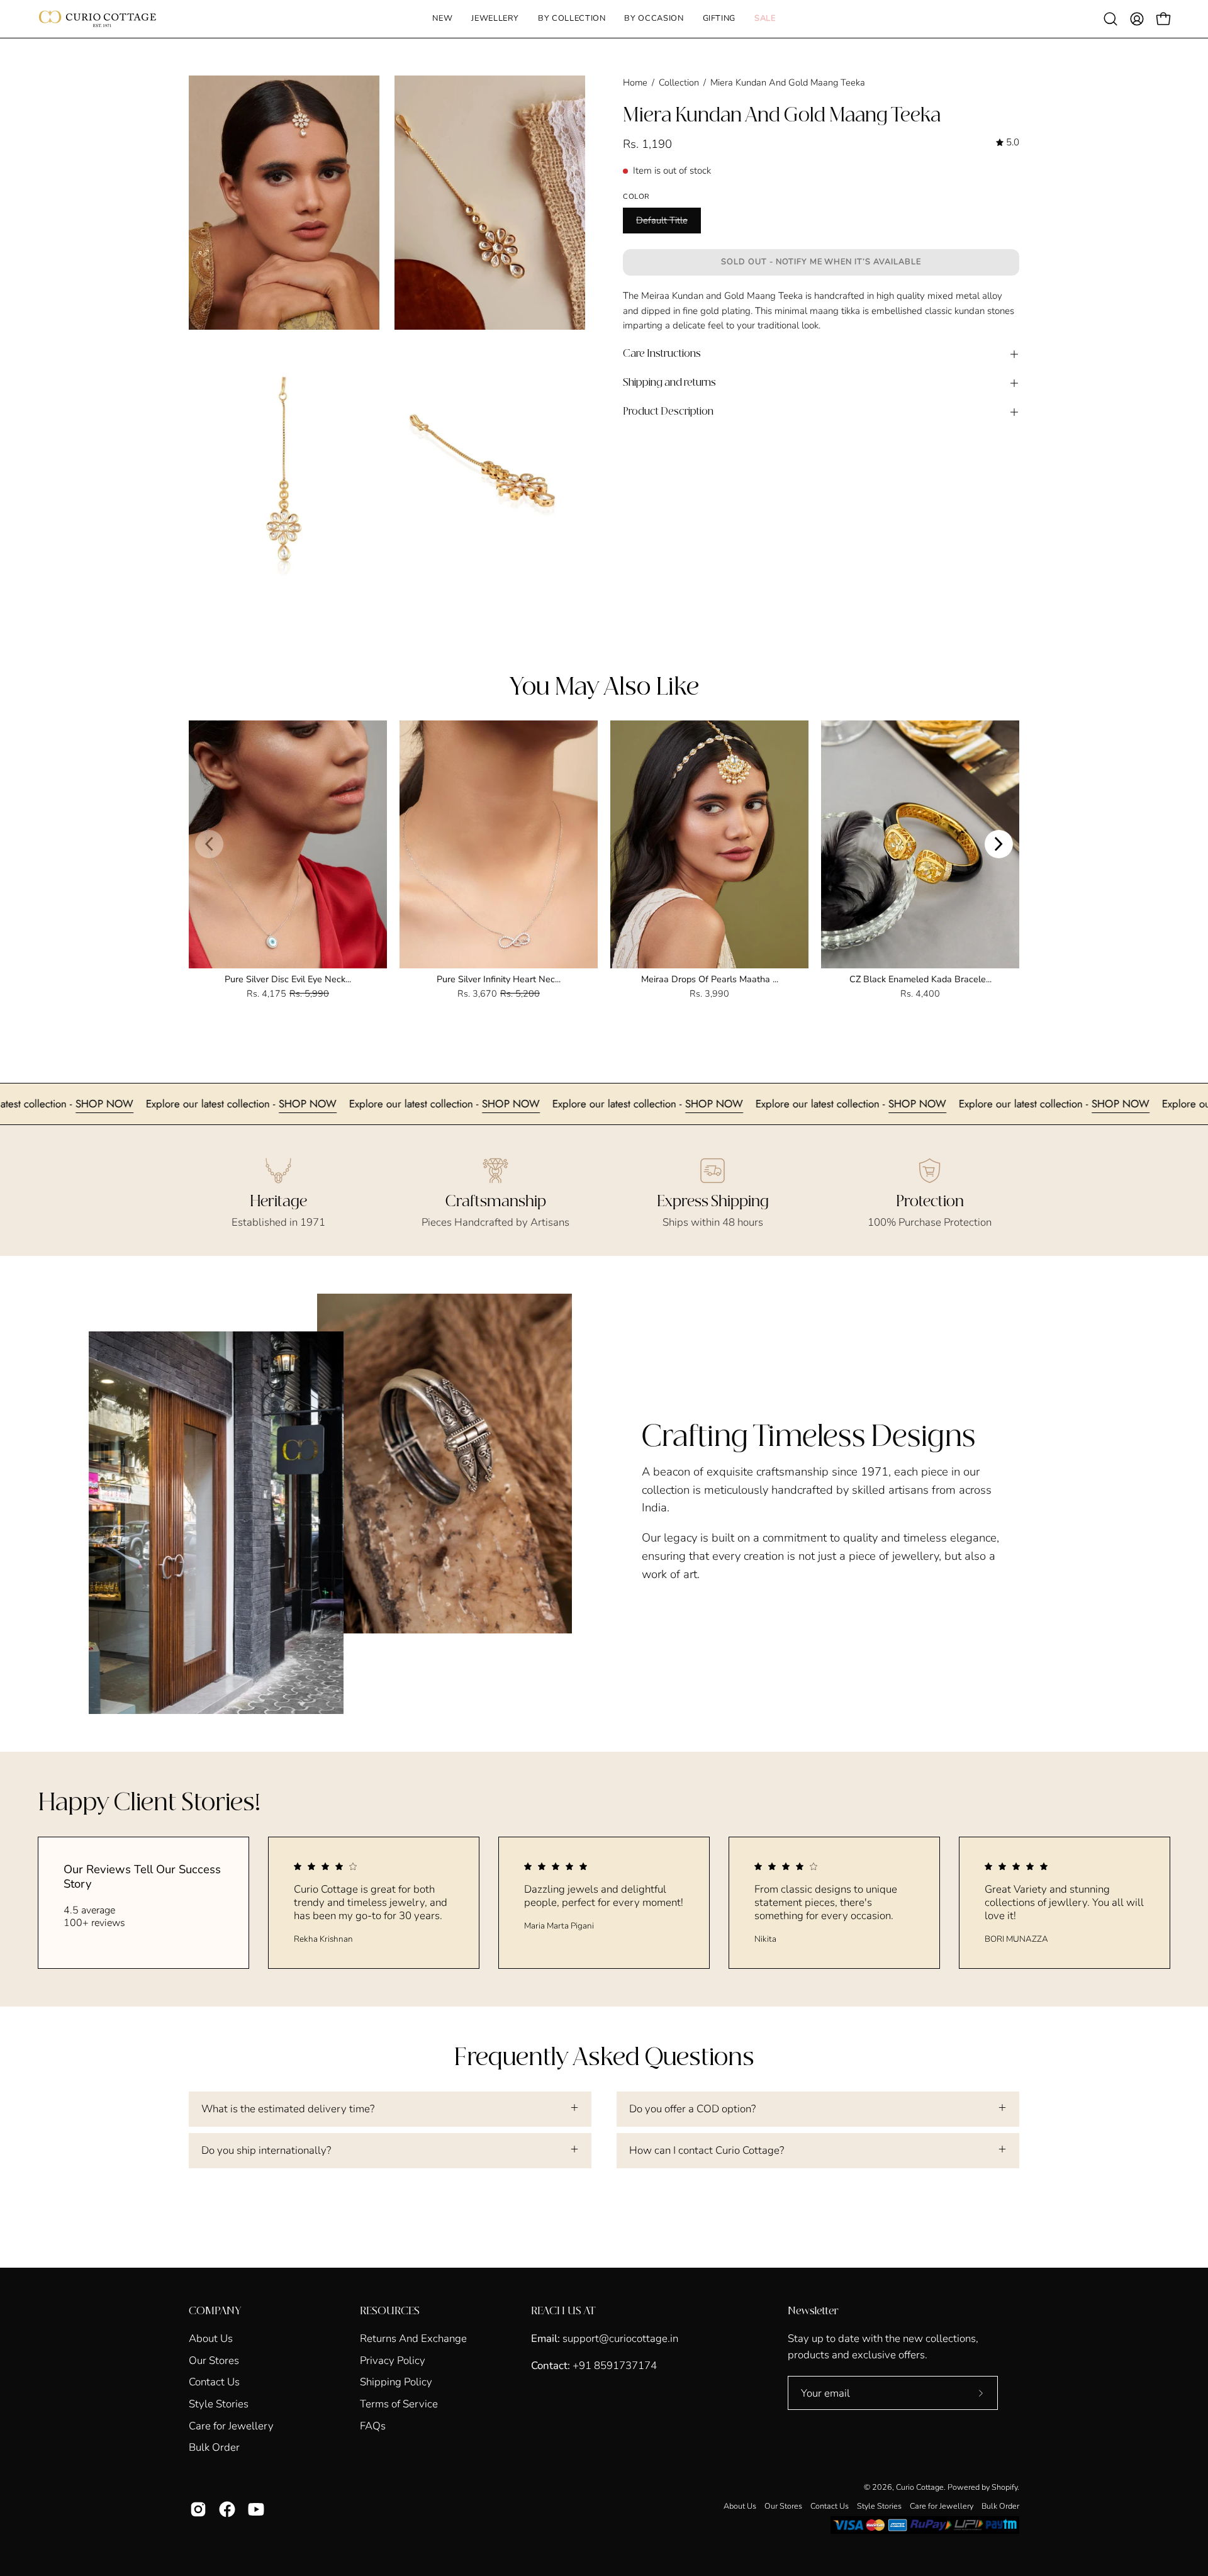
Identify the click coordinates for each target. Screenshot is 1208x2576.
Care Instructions (662, 354)
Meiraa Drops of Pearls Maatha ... (710, 979)
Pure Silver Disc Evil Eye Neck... (288, 979)
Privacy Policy (393, 2360)
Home (635, 82)
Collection (679, 82)
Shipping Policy (396, 2382)
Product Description (668, 412)
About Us (211, 2338)
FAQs (373, 2425)
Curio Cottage (920, 2487)
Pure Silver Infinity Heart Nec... (499, 979)
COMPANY (215, 2311)
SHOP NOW (209, 1104)
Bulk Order (214, 2447)
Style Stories (219, 2404)
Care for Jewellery (231, 2425)
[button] (495, 19)
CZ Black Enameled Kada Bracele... (920, 979)
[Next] (999, 844)
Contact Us (214, 2382)
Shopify (1004, 2487)
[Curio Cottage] (98, 19)
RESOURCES (390, 2311)
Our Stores (214, 2360)
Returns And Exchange (413, 2338)
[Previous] (209, 844)
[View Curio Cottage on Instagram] (198, 2509)
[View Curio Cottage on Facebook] (227, 2509)
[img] (1008, 143)
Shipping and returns (669, 383)
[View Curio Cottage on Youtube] (256, 2509)
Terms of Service (399, 2404)
